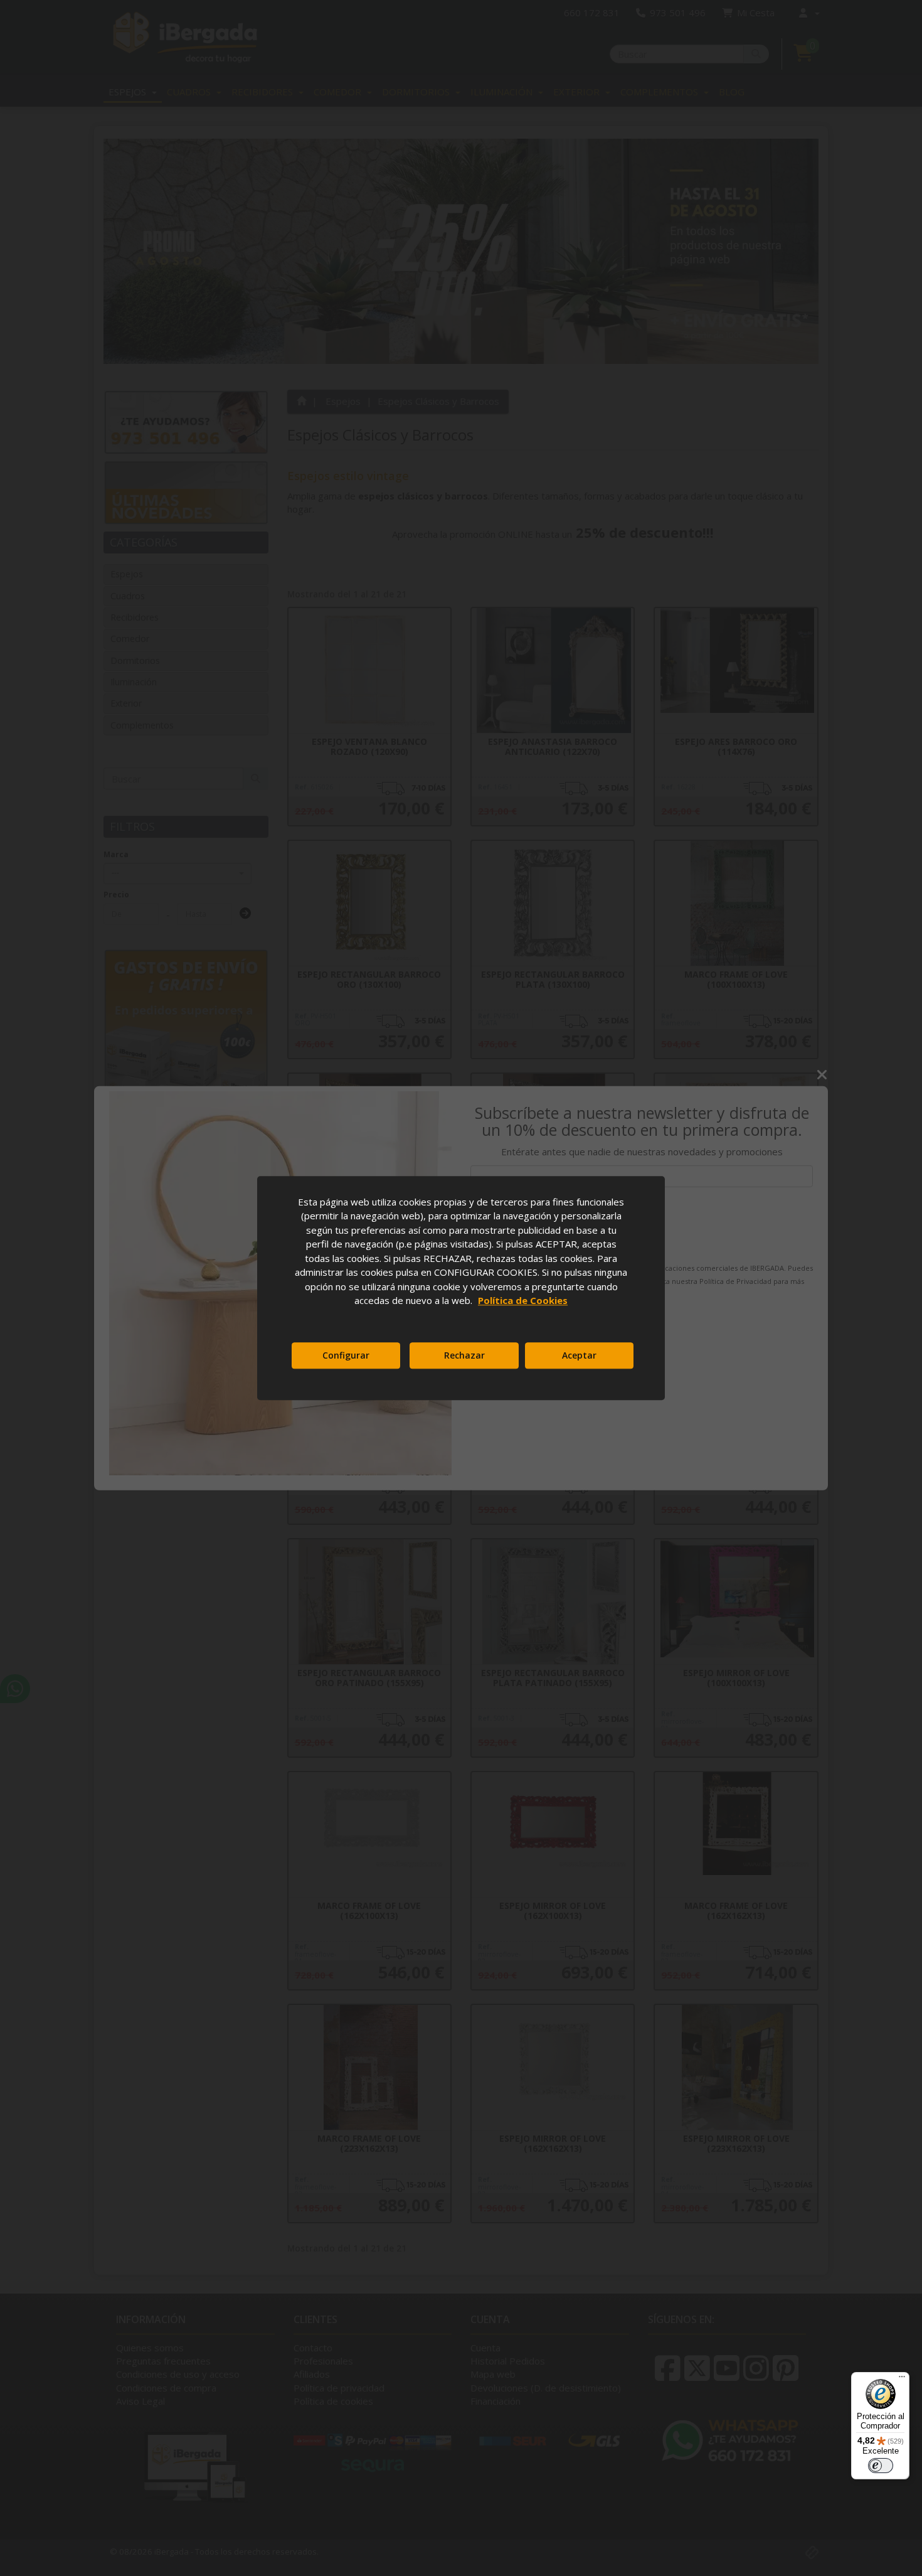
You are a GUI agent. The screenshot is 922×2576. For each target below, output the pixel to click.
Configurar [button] (346, 1355)
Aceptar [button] (579, 1355)
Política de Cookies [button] (523, 1300)
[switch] (881, 2466)
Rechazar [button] (464, 1355)
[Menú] (902, 2380)
